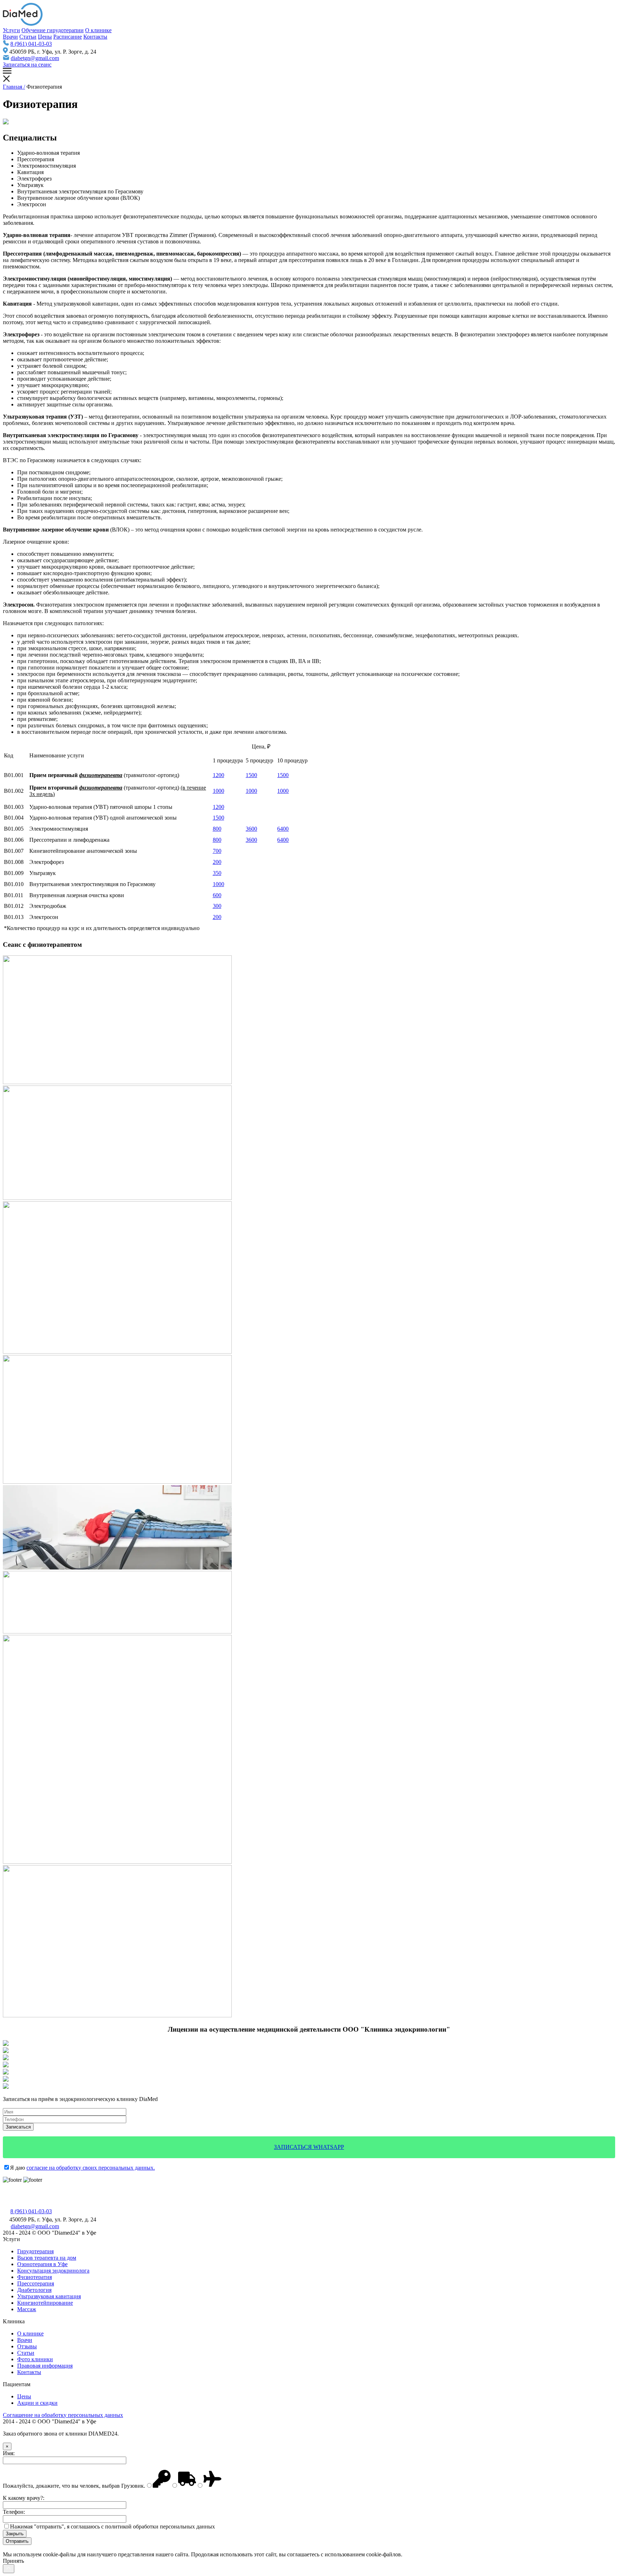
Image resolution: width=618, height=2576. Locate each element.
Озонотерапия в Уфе (42, 2264)
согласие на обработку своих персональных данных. (91, 2168)
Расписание (68, 37)
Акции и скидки (37, 2403)
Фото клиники (35, 2359)
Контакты (95, 37)
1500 (251, 775)
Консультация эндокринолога (53, 2271)
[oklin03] (117, 1862)
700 (217, 851)
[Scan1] (6, 2080)
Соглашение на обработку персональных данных (63, 2415)
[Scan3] (6, 2065)
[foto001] (117, 1631)
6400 (283, 829)
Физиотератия (35, 2277)
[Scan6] (6, 2044)
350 (217, 873)
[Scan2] (6, 2073)
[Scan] (6, 2087)
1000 (219, 791)
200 (217, 862)
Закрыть (15, 2534)
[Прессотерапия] (117, 2015)
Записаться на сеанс (27, 65)
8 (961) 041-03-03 (31, 44)
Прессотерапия (36, 2283)
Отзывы (27, 2346)
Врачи (10, 37)
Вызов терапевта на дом (47, 2258)
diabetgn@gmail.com (35, 58)
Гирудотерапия (35, 2251)
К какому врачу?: (24, 2498)
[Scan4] (6, 2058)
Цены (45, 37)
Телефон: (14, 2512)
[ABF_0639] (117, 1568)
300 (217, 906)
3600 (251, 829)
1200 (219, 775)
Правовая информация (45, 2366)
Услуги (11, 30)
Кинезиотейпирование (45, 2303)
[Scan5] (6, 2051)
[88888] (117, 1482)
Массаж (27, 2309)
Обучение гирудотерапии (53, 30)
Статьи (28, 37)
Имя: (9, 2453)
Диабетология (34, 2290)
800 (217, 829)
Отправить (17, 2541)
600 (217, 895)
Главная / (14, 87)
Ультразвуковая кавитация (49, 2296)
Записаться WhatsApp (309, 2147)
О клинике (98, 30)
